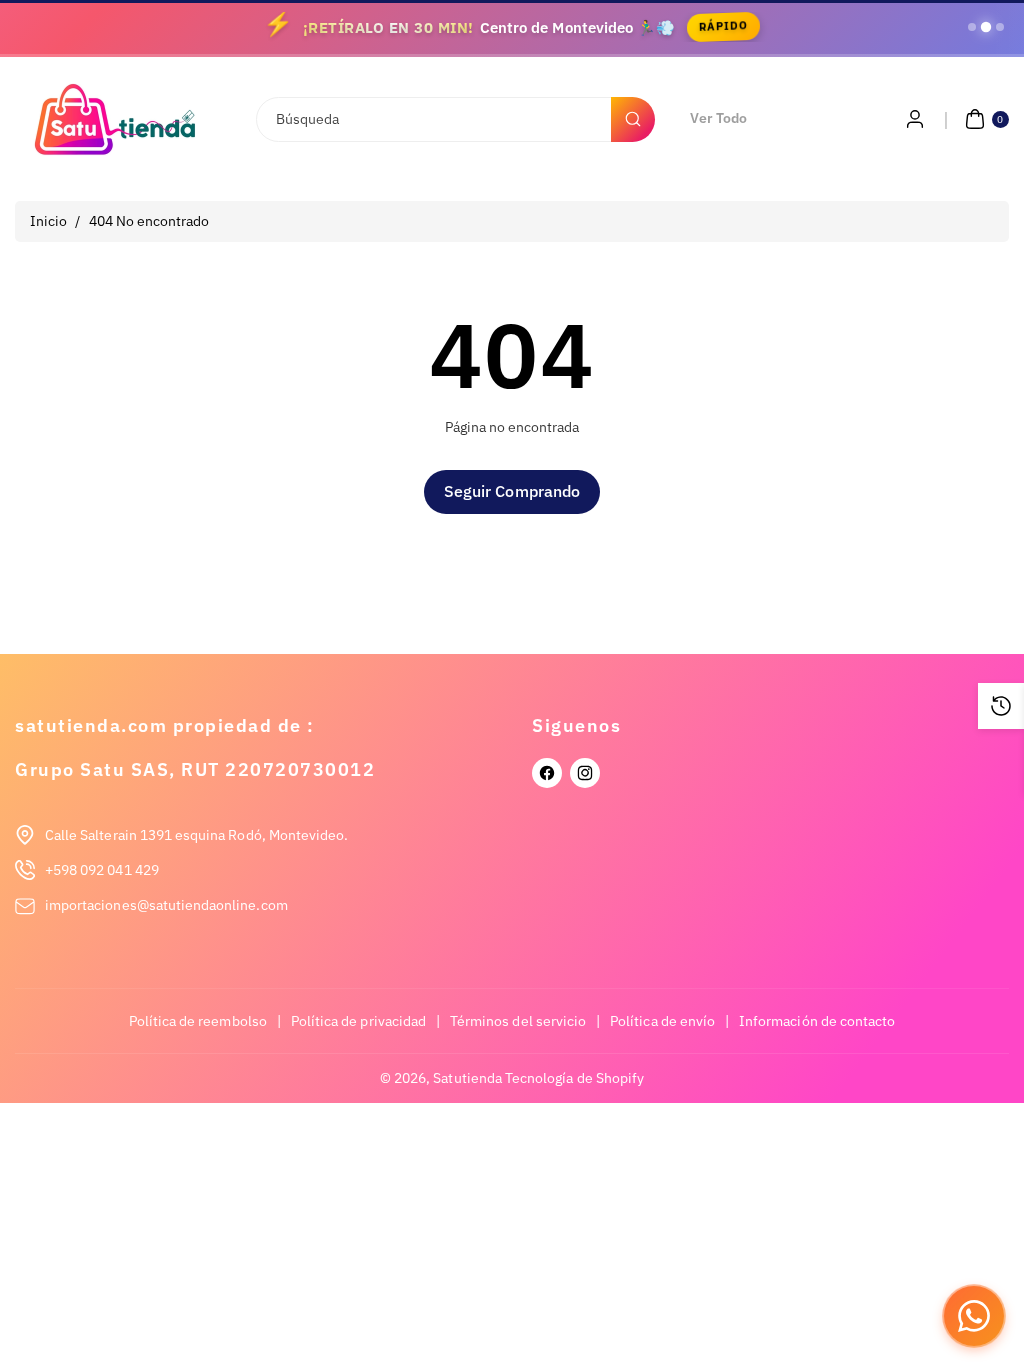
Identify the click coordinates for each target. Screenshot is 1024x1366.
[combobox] (455, 119)
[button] (984, 119)
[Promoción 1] (972, 27)
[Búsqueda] (633, 119)
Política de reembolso (198, 1021)
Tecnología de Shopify (574, 1078)
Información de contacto (817, 1021)
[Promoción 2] (986, 27)
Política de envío (662, 1021)
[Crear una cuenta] (915, 119)
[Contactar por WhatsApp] (974, 1316)
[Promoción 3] (1000, 27)
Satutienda (467, 1078)
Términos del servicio (518, 1021)
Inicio (48, 221)
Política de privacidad (358, 1021)
